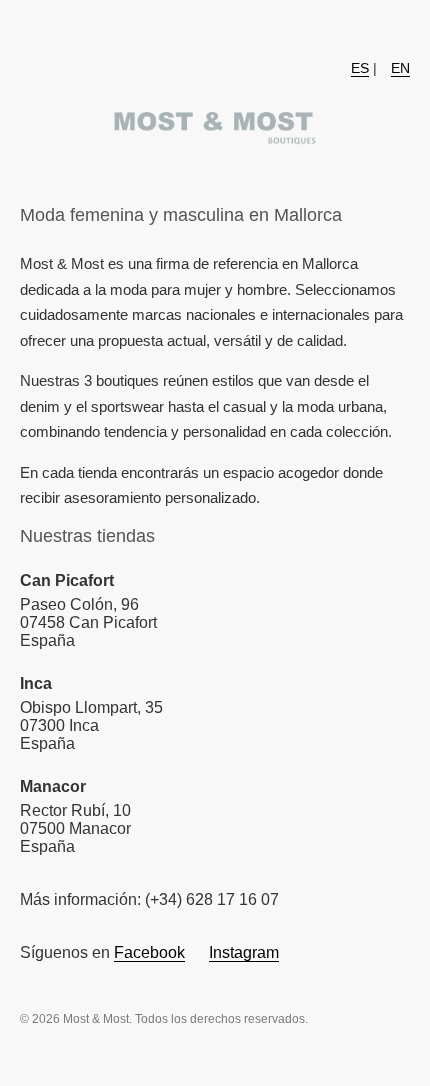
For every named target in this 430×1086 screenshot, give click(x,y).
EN (400, 68)
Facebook (149, 952)
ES (360, 68)
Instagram (244, 952)
